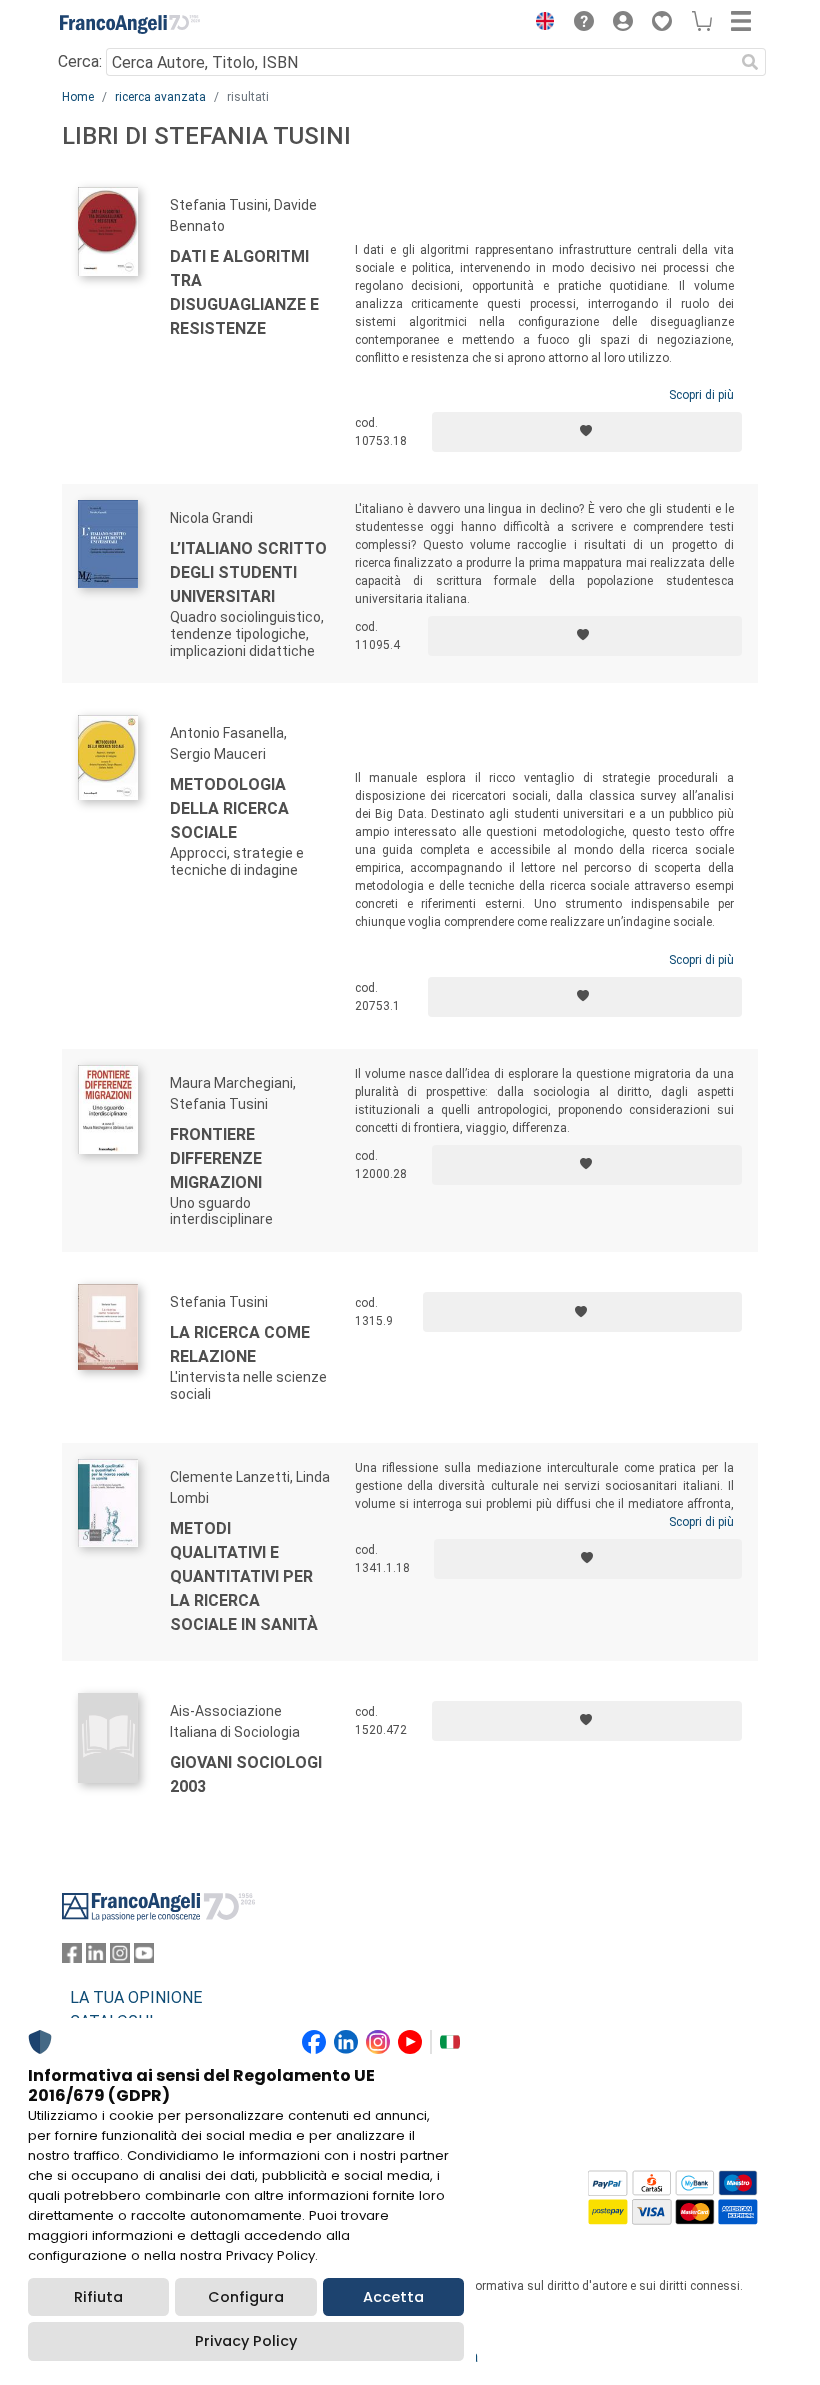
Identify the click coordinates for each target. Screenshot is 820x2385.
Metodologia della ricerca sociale (229, 808)
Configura (246, 2297)
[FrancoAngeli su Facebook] (72, 1957)
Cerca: (80, 61)
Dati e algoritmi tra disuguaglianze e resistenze (244, 292)
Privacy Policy (246, 2341)
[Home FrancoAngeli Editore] (130, 24)
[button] (540, 24)
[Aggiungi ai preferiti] (587, 432)
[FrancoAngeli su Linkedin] (96, 1957)
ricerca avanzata (160, 97)
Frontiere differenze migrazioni (216, 1158)
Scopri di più (701, 395)
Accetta (393, 2297)
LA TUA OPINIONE (136, 1997)
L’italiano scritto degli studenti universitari (248, 572)
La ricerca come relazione (240, 1344)
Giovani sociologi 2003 (246, 1774)
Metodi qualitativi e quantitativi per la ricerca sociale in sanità (244, 1576)
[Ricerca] (750, 62)
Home (78, 97)
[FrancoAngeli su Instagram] (120, 1957)
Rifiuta (98, 2297)
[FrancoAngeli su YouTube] (144, 1957)
